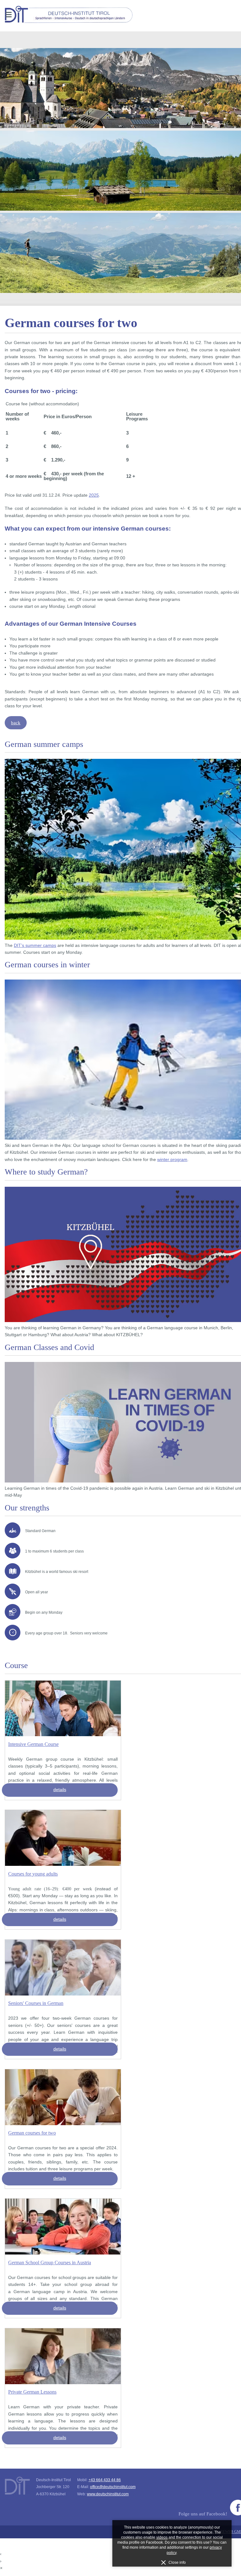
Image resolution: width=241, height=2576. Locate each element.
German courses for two (32, 2133)
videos (162, 2537)
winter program (172, 1160)
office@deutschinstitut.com (113, 2487)
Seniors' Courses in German (36, 2003)
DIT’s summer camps (35, 945)
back (16, 723)
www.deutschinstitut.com (108, 2494)
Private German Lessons (32, 2392)
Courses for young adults (33, 1874)
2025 (94, 495)
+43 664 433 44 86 (105, 2480)
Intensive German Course (33, 1744)
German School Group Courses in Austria (50, 2263)
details (60, 1790)
